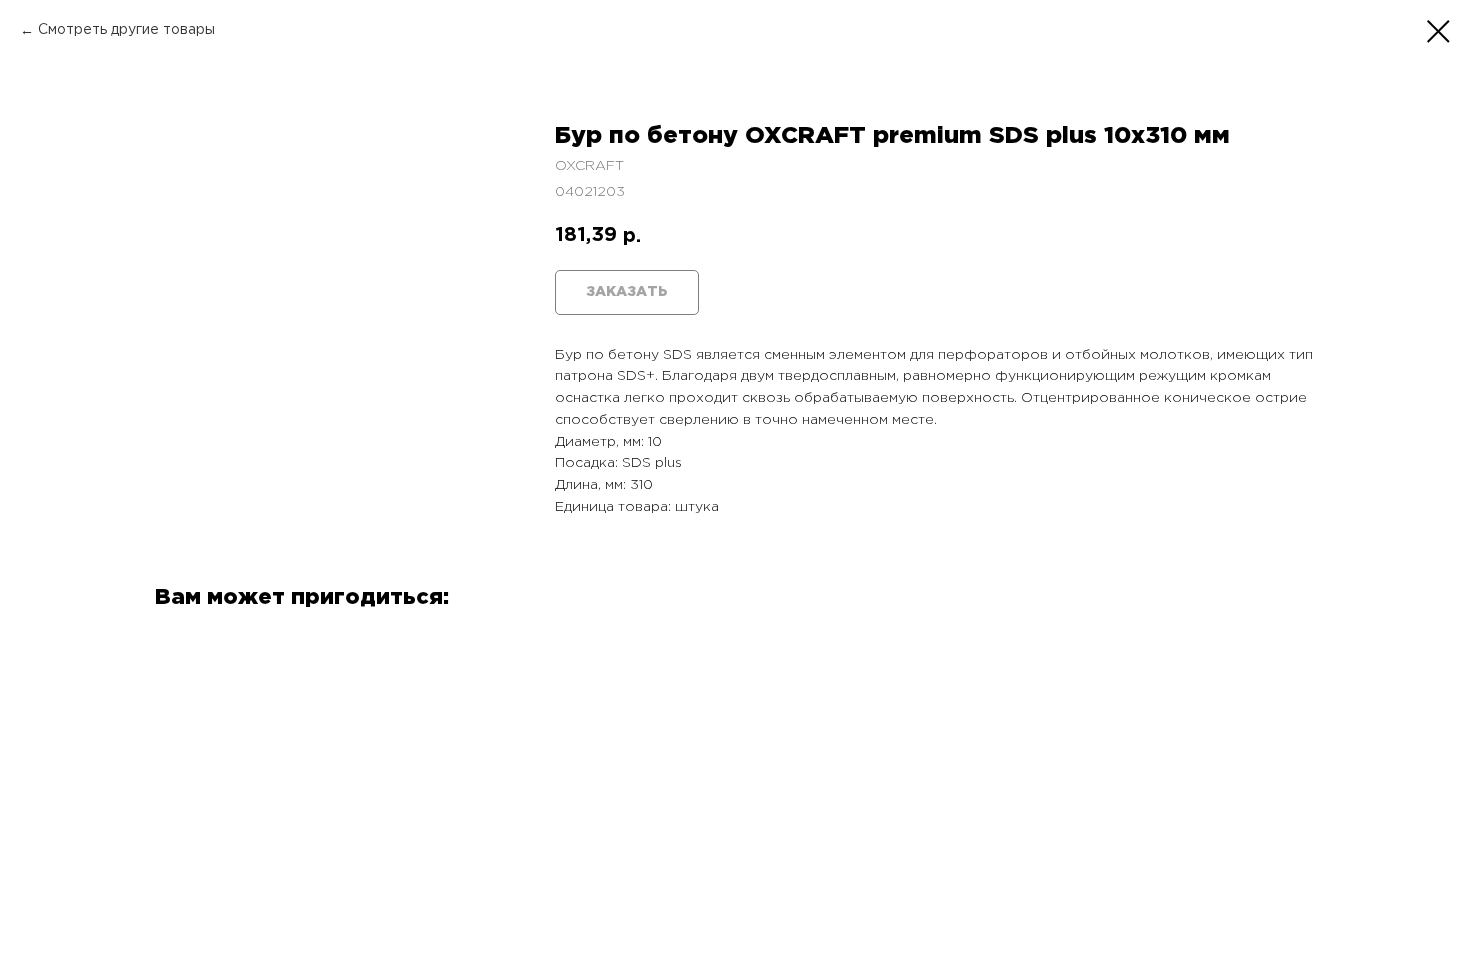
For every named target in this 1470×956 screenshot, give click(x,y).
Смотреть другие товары (126, 30)
